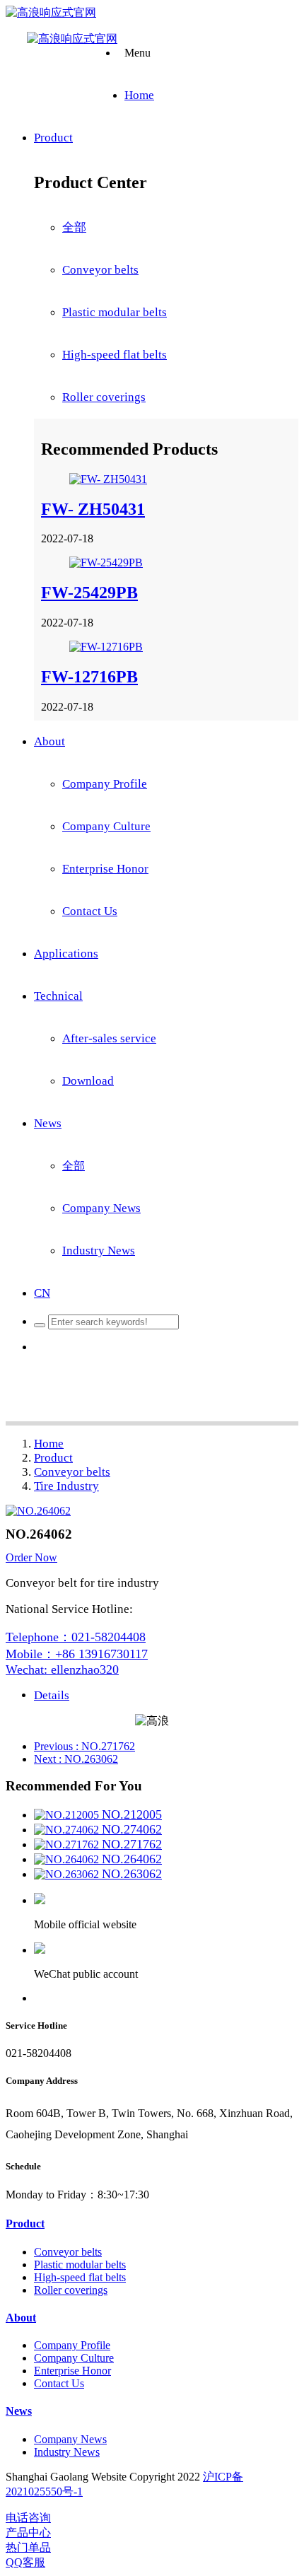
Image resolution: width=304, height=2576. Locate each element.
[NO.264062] (68, 1859)
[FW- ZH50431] (108, 479)
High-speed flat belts (115, 355)
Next (76, 1759)
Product (53, 1458)
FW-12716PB (89, 677)
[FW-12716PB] (106, 647)
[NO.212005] (68, 1815)
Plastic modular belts (115, 312)
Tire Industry (66, 1486)
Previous (84, 1746)
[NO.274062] (68, 1830)
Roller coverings (104, 397)
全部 (74, 227)
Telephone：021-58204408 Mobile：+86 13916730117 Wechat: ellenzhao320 (77, 1653)
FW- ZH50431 (93, 509)
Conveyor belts (100, 270)
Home (49, 1444)
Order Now (31, 1557)
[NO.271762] (68, 1844)
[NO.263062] (68, 1874)
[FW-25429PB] (106, 563)
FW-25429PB (89, 593)
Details (52, 1695)
